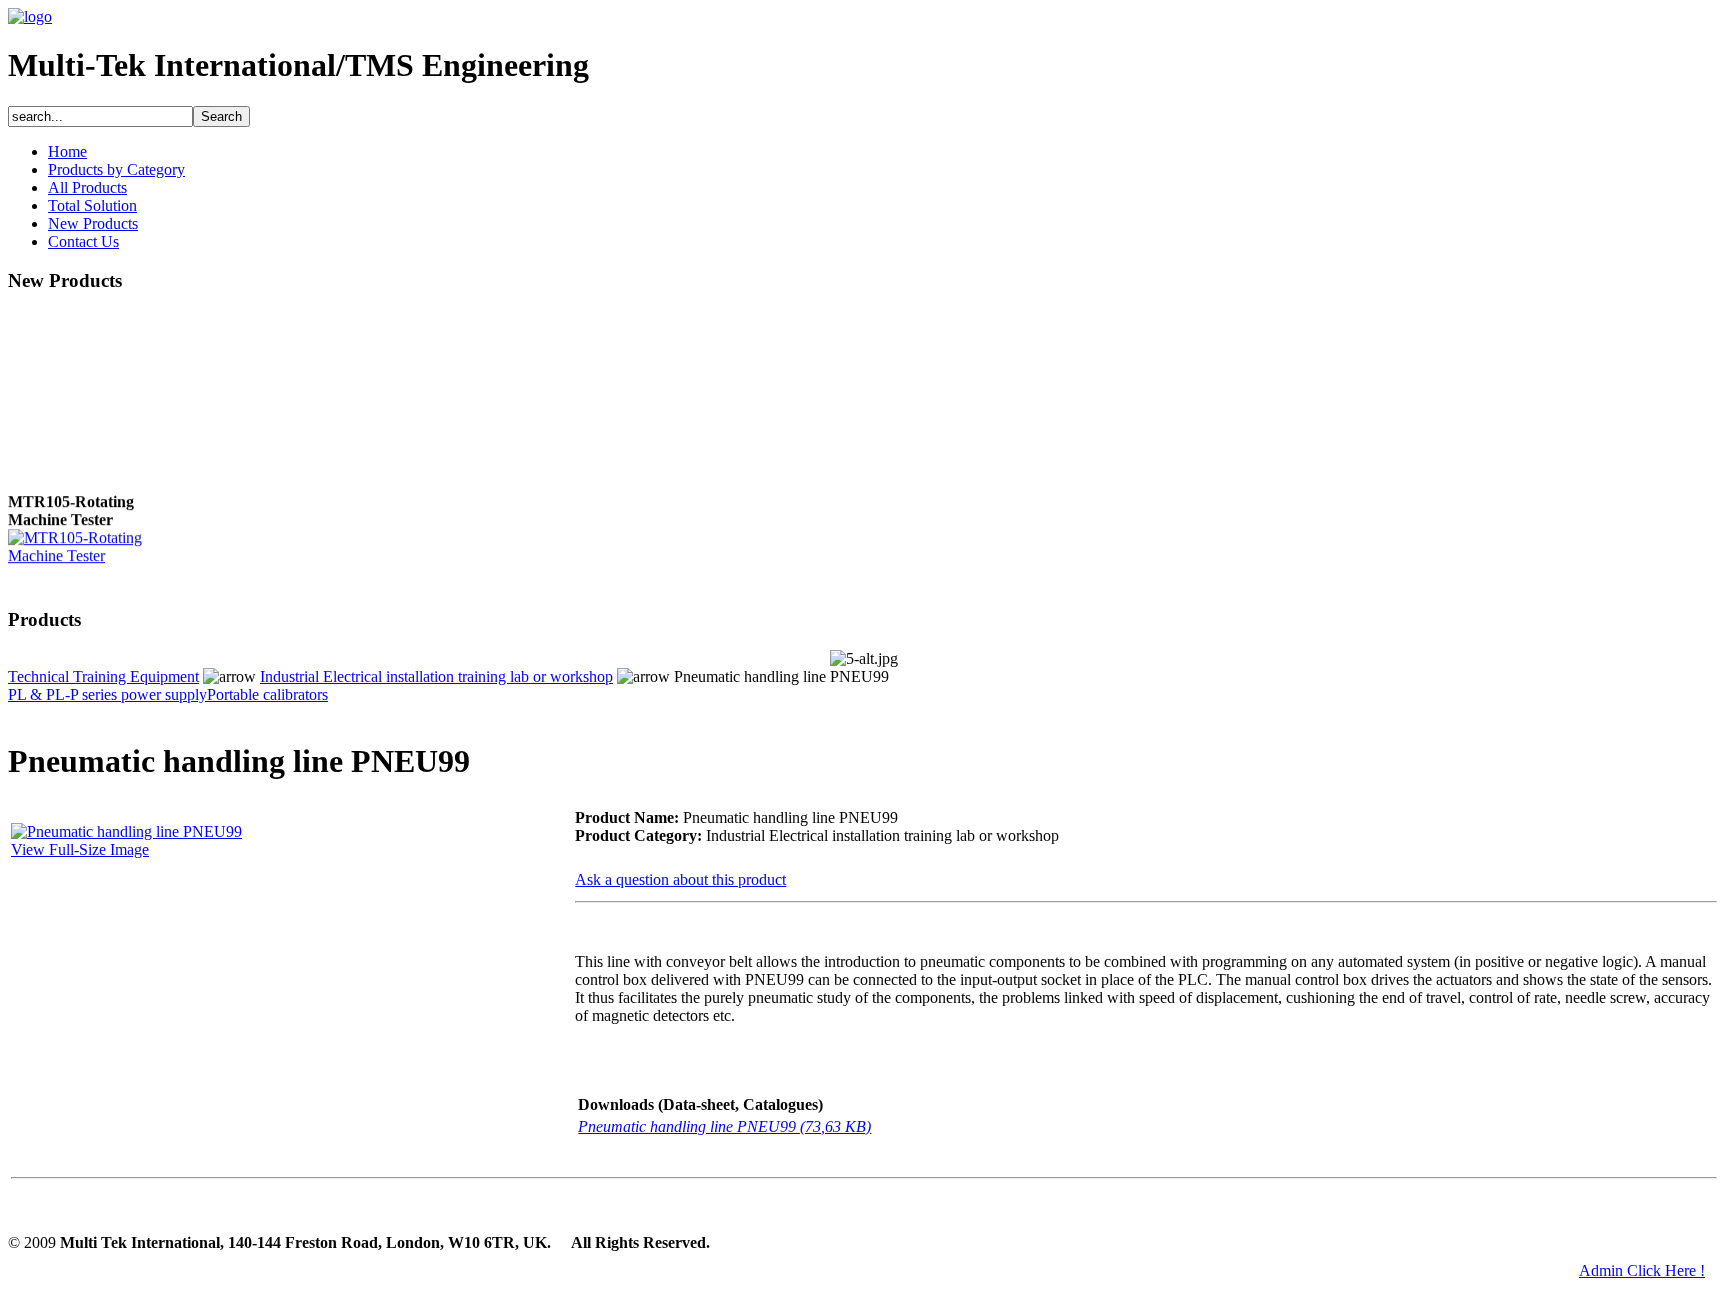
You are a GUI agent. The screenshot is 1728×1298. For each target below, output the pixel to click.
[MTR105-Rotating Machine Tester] (88, 552)
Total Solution (92, 205)
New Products (93, 223)
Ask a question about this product (680, 879)
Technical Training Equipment (103, 676)
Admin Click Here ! (1642, 1270)
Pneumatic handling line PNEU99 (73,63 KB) (724, 1126)
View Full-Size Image (80, 849)
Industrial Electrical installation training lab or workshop (436, 676)
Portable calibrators (267, 694)
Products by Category (116, 169)
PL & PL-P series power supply (107, 694)
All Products (87, 187)
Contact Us (83, 241)
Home (67, 151)
